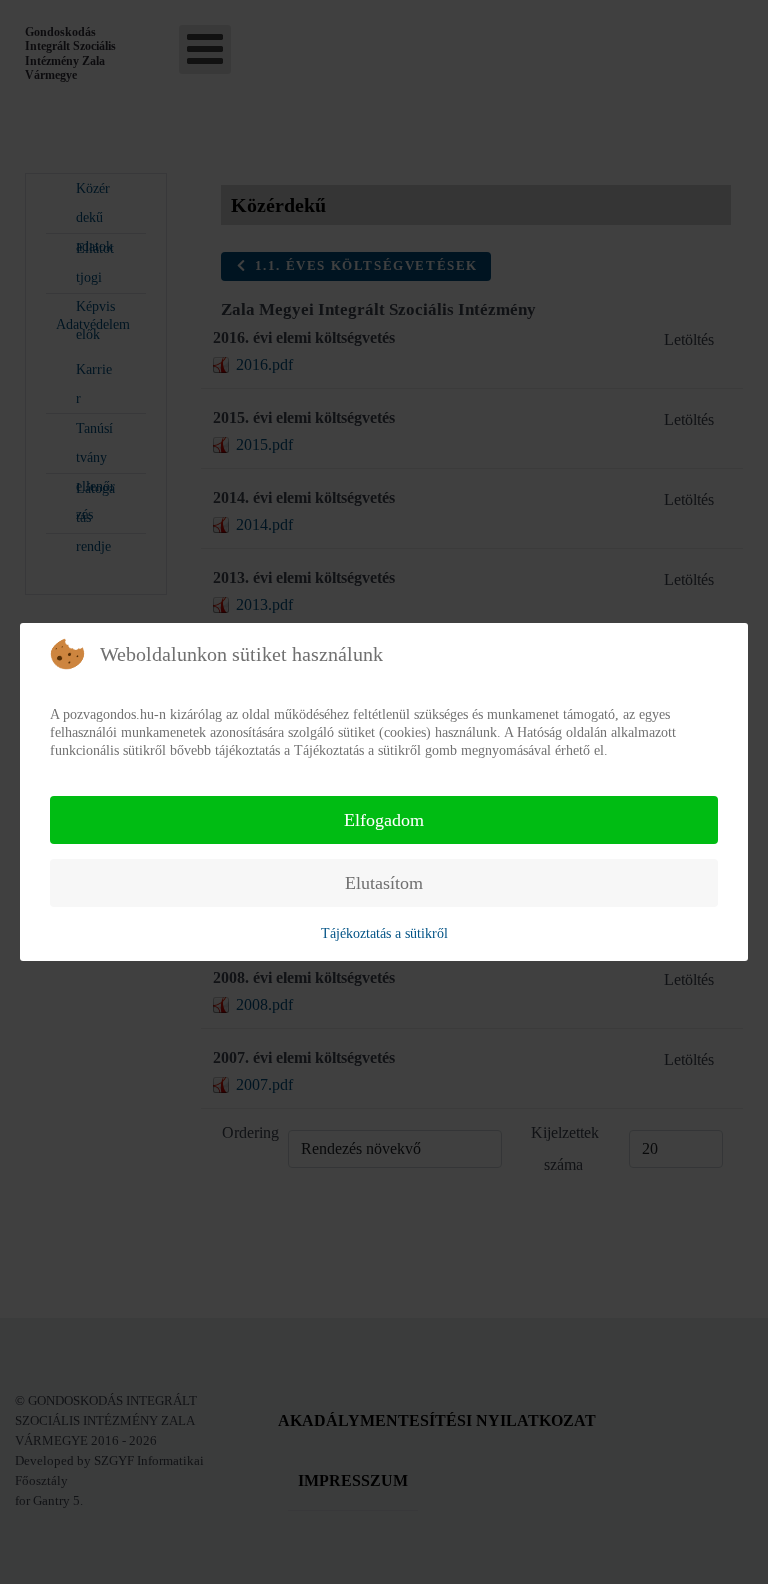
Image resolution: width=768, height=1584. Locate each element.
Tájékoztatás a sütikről (384, 933)
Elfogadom (384, 820)
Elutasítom (384, 883)
